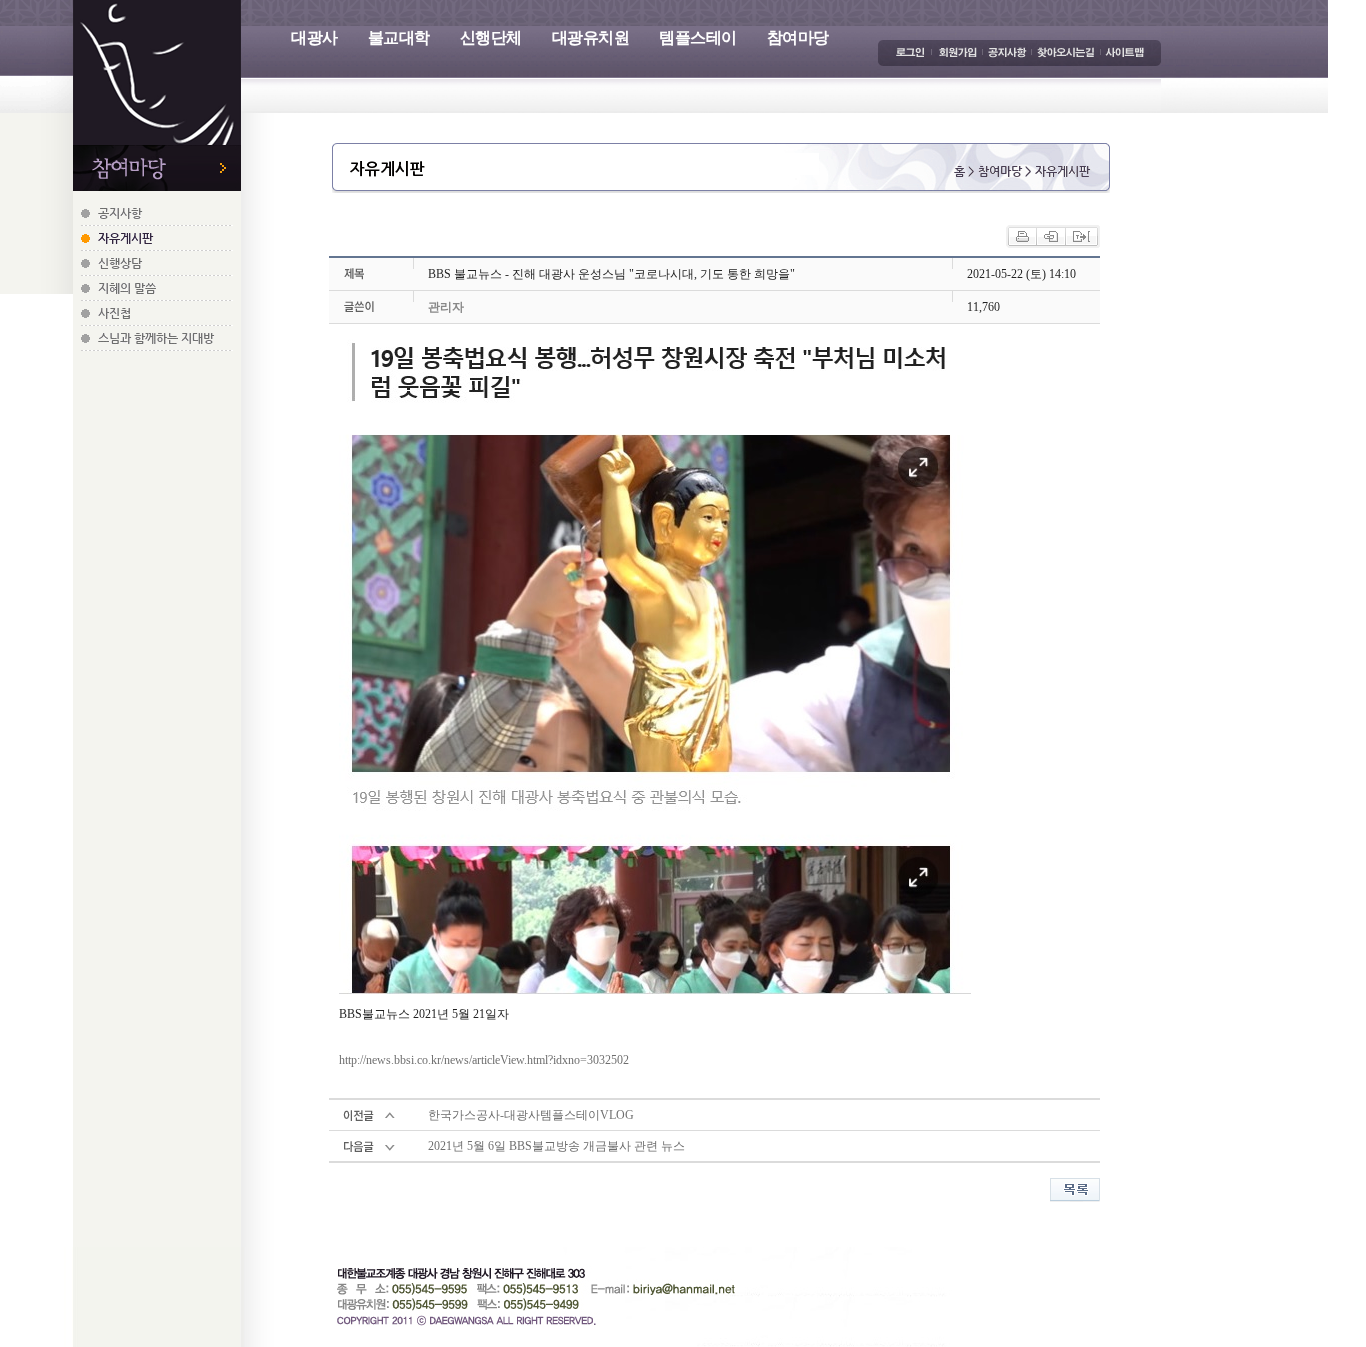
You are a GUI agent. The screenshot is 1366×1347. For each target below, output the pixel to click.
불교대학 (399, 37)
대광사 (314, 37)
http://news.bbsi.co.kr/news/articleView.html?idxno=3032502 (484, 1060)
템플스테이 (698, 37)
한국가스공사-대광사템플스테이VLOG (531, 1115)
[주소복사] (1081, 235)
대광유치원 (591, 37)
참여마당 (798, 37)
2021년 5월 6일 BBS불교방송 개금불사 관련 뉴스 (556, 1146)
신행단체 (491, 37)
